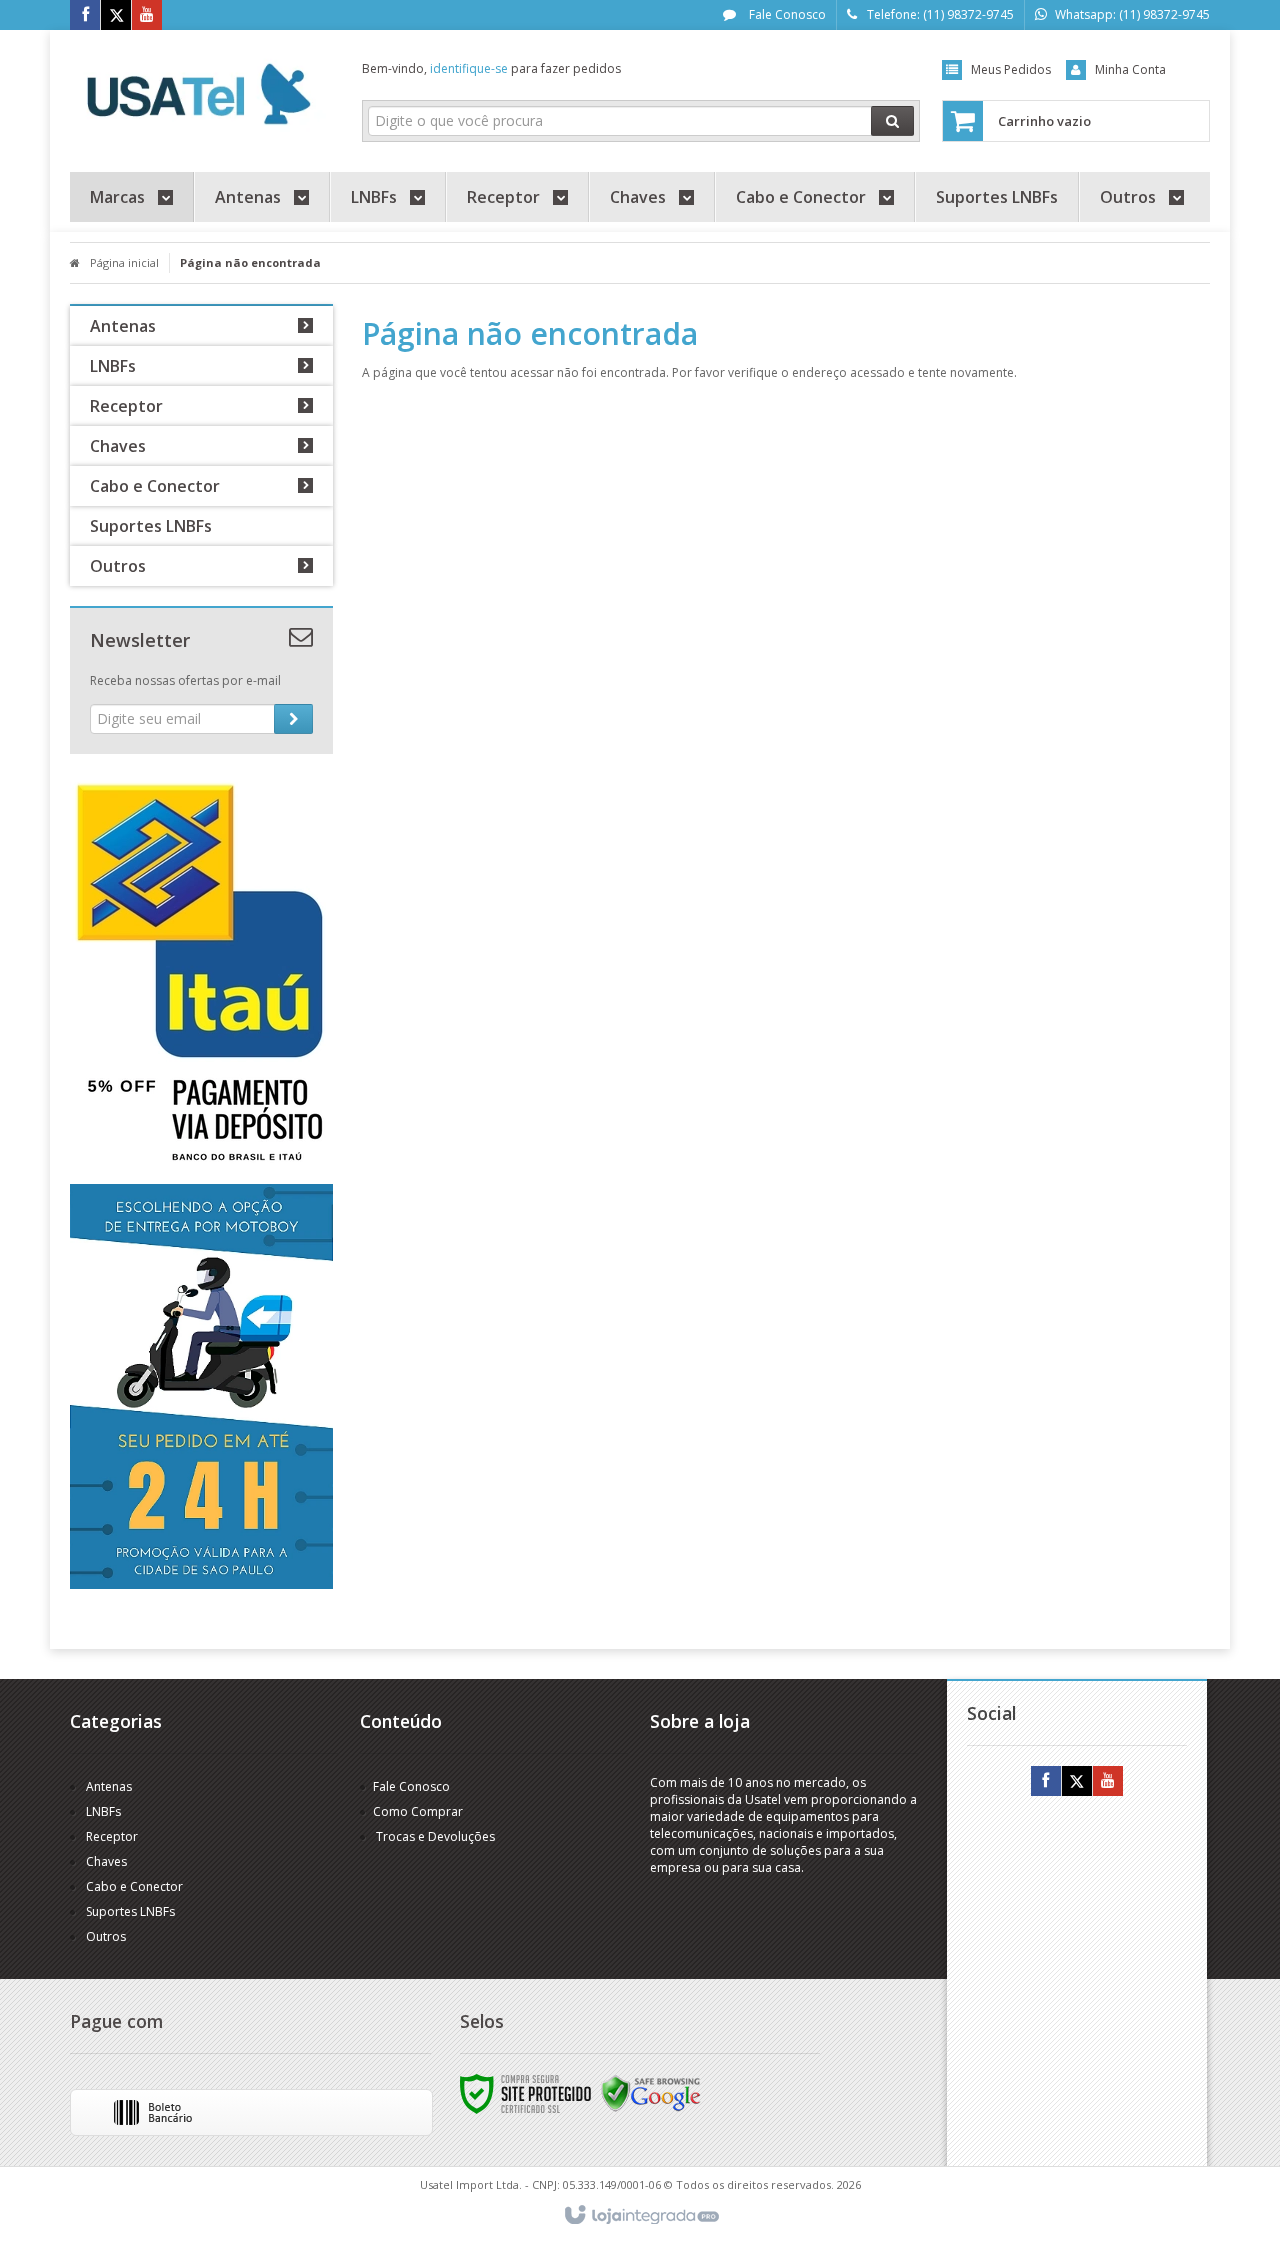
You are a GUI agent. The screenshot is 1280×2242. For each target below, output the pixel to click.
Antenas (109, 1786)
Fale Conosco (786, 14)
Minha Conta (1130, 69)
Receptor (112, 1836)
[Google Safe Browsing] (651, 2092)
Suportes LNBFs (130, 1911)
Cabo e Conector (134, 1886)
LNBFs (103, 1811)
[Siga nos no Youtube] (147, 15)
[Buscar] (892, 121)
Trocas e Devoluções (434, 1836)
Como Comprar (418, 1811)
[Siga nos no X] (116, 15)
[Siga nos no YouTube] (1108, 1781)
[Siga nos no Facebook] (85, 15)
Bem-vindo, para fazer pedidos (491, 68)
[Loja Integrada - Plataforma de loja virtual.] (640, 2216)
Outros (106, 1936)
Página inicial (124, 262)
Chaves (106, 1861)
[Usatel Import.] (201, 96)
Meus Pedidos (1011, 69)
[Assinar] (293, 719)
